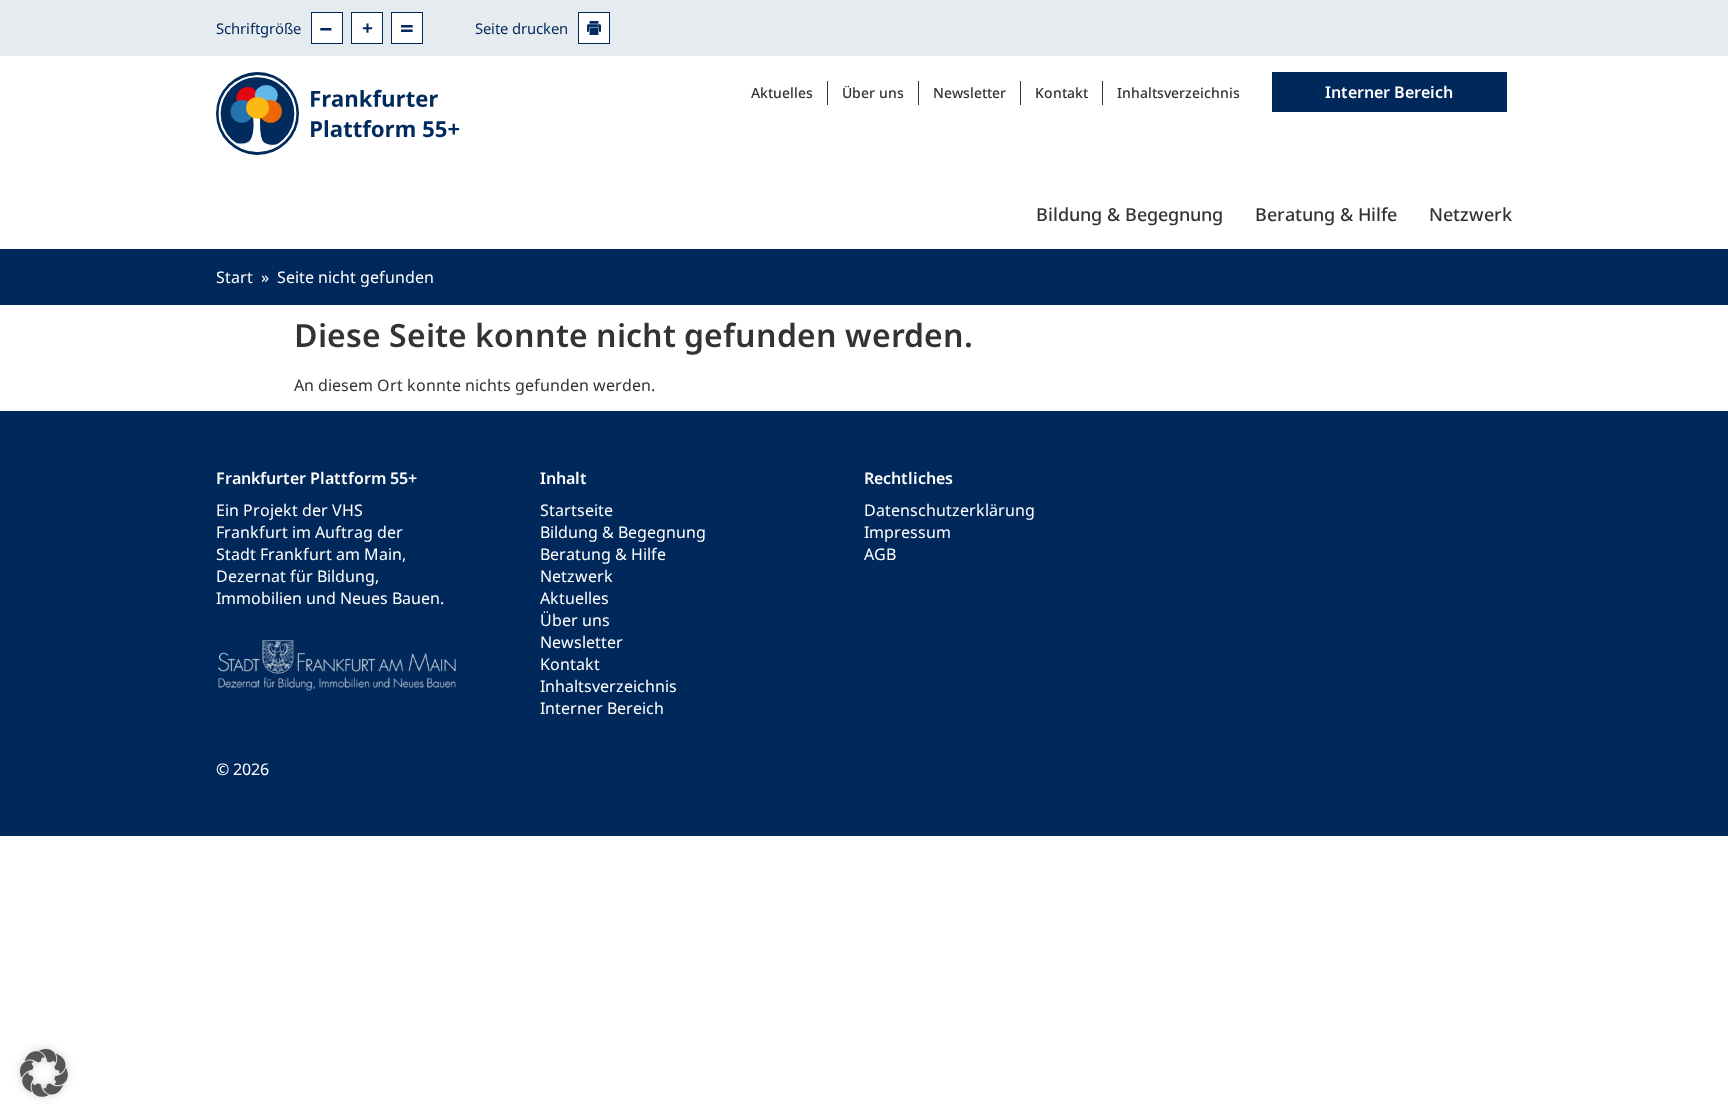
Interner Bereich (602, 708)
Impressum (907, 532)
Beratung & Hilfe (1326, 214)
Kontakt (1061, 92)
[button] (44, 1073)
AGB (880, 554)
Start (234, 277)
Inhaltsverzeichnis (1178, 92)
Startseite (576, 510)
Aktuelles (782, 92)
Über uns (873, 92)
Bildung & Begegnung (1129, 214)
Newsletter (969, 92)
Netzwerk (1470, 214)
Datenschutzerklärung (949, 510)
